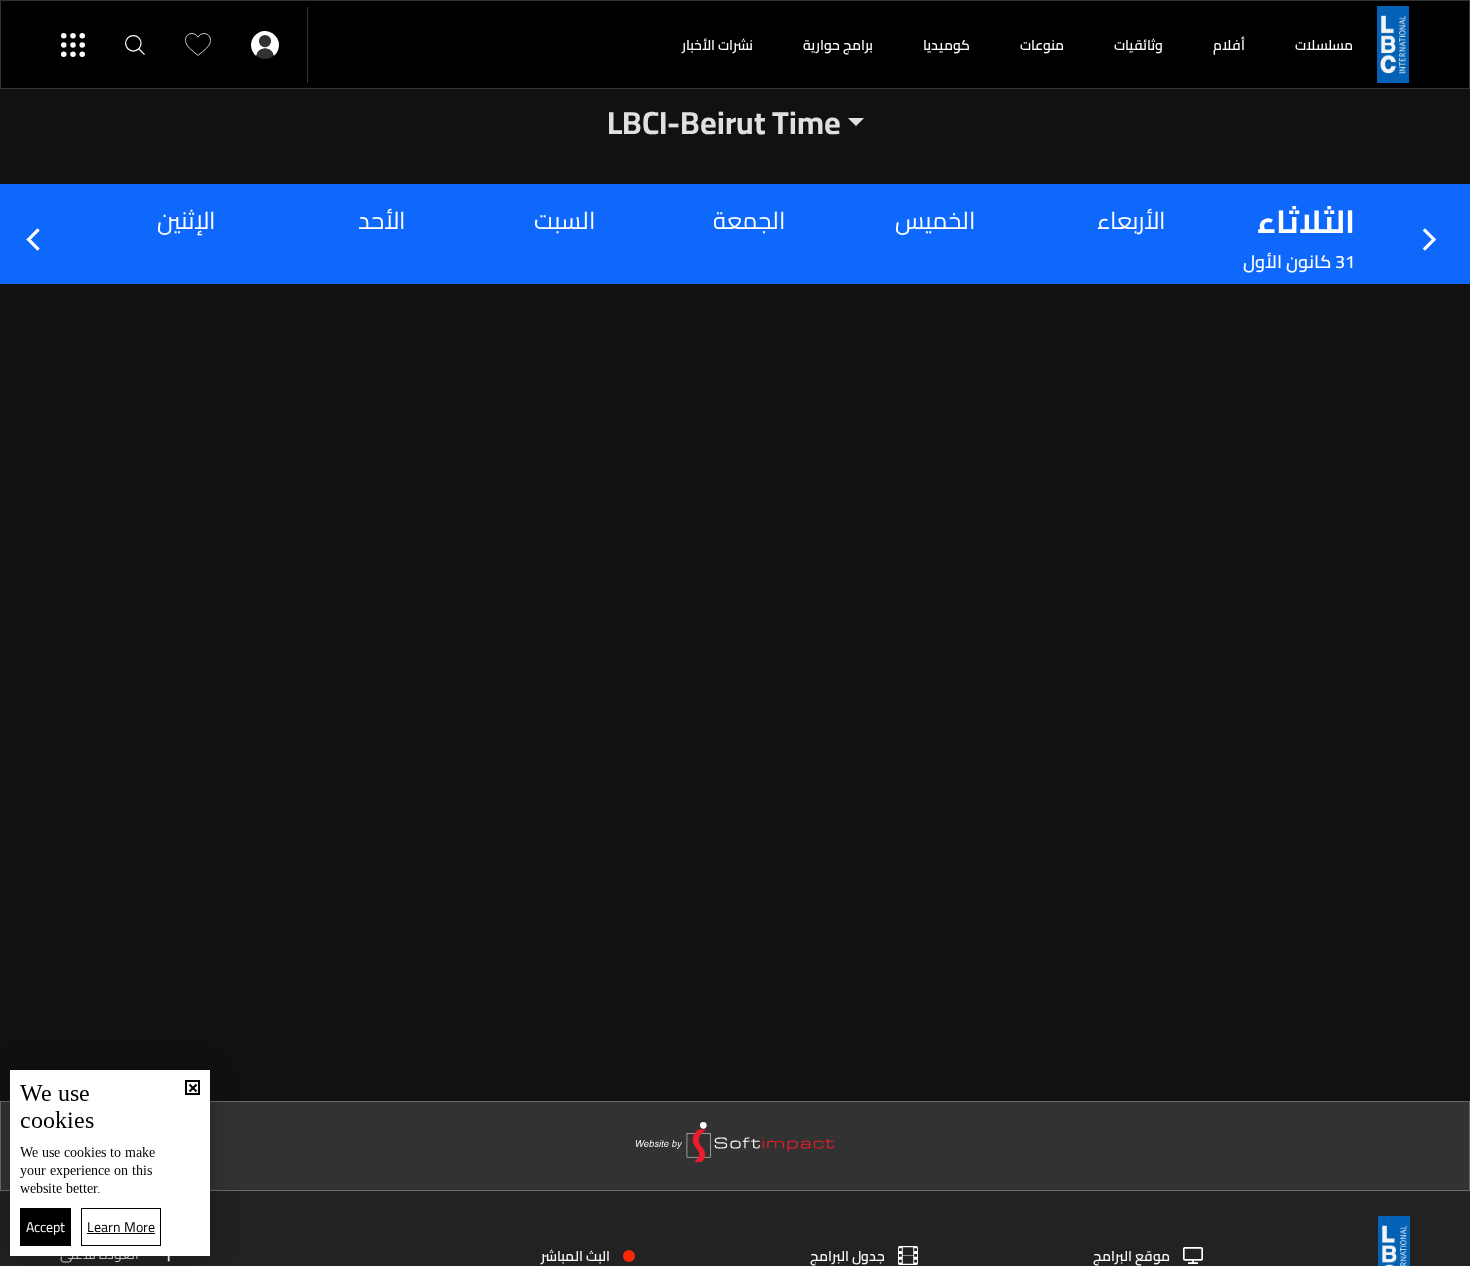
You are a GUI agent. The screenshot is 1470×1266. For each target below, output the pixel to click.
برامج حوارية (838, 45)
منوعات (1042, 45)
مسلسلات (1324, 45)
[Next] (39, 240)
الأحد (381, 221)
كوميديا (946, 45)
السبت (564, 221)
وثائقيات (1138, 45)
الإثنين (186, 221)
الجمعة (749, 221)
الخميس (935, 221)
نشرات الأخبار (717, 45)
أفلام (1229, 45)
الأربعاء (1131, 221)
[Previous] (1431, 240)
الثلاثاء (1306, 221)
